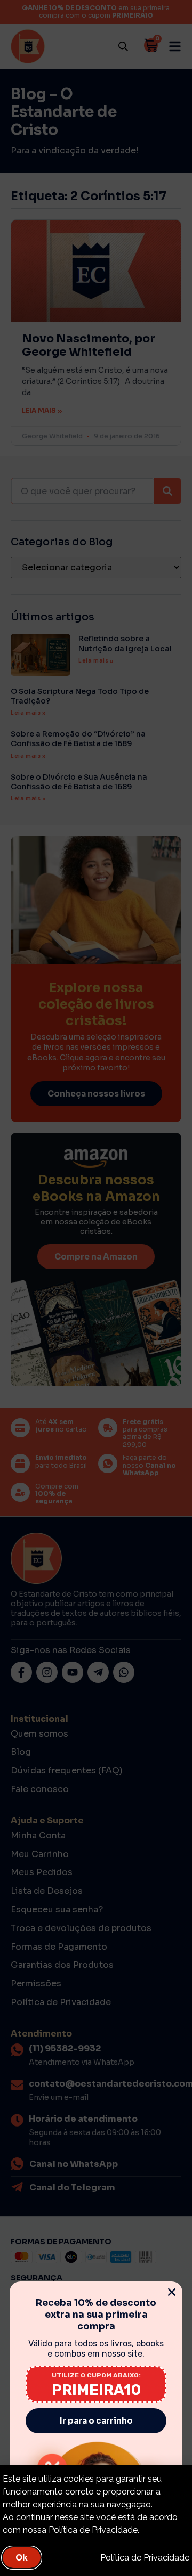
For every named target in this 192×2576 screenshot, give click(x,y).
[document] (96, 1288)
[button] (172, 2292)
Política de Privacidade (145, 2558)
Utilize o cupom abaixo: (96, 2375)
